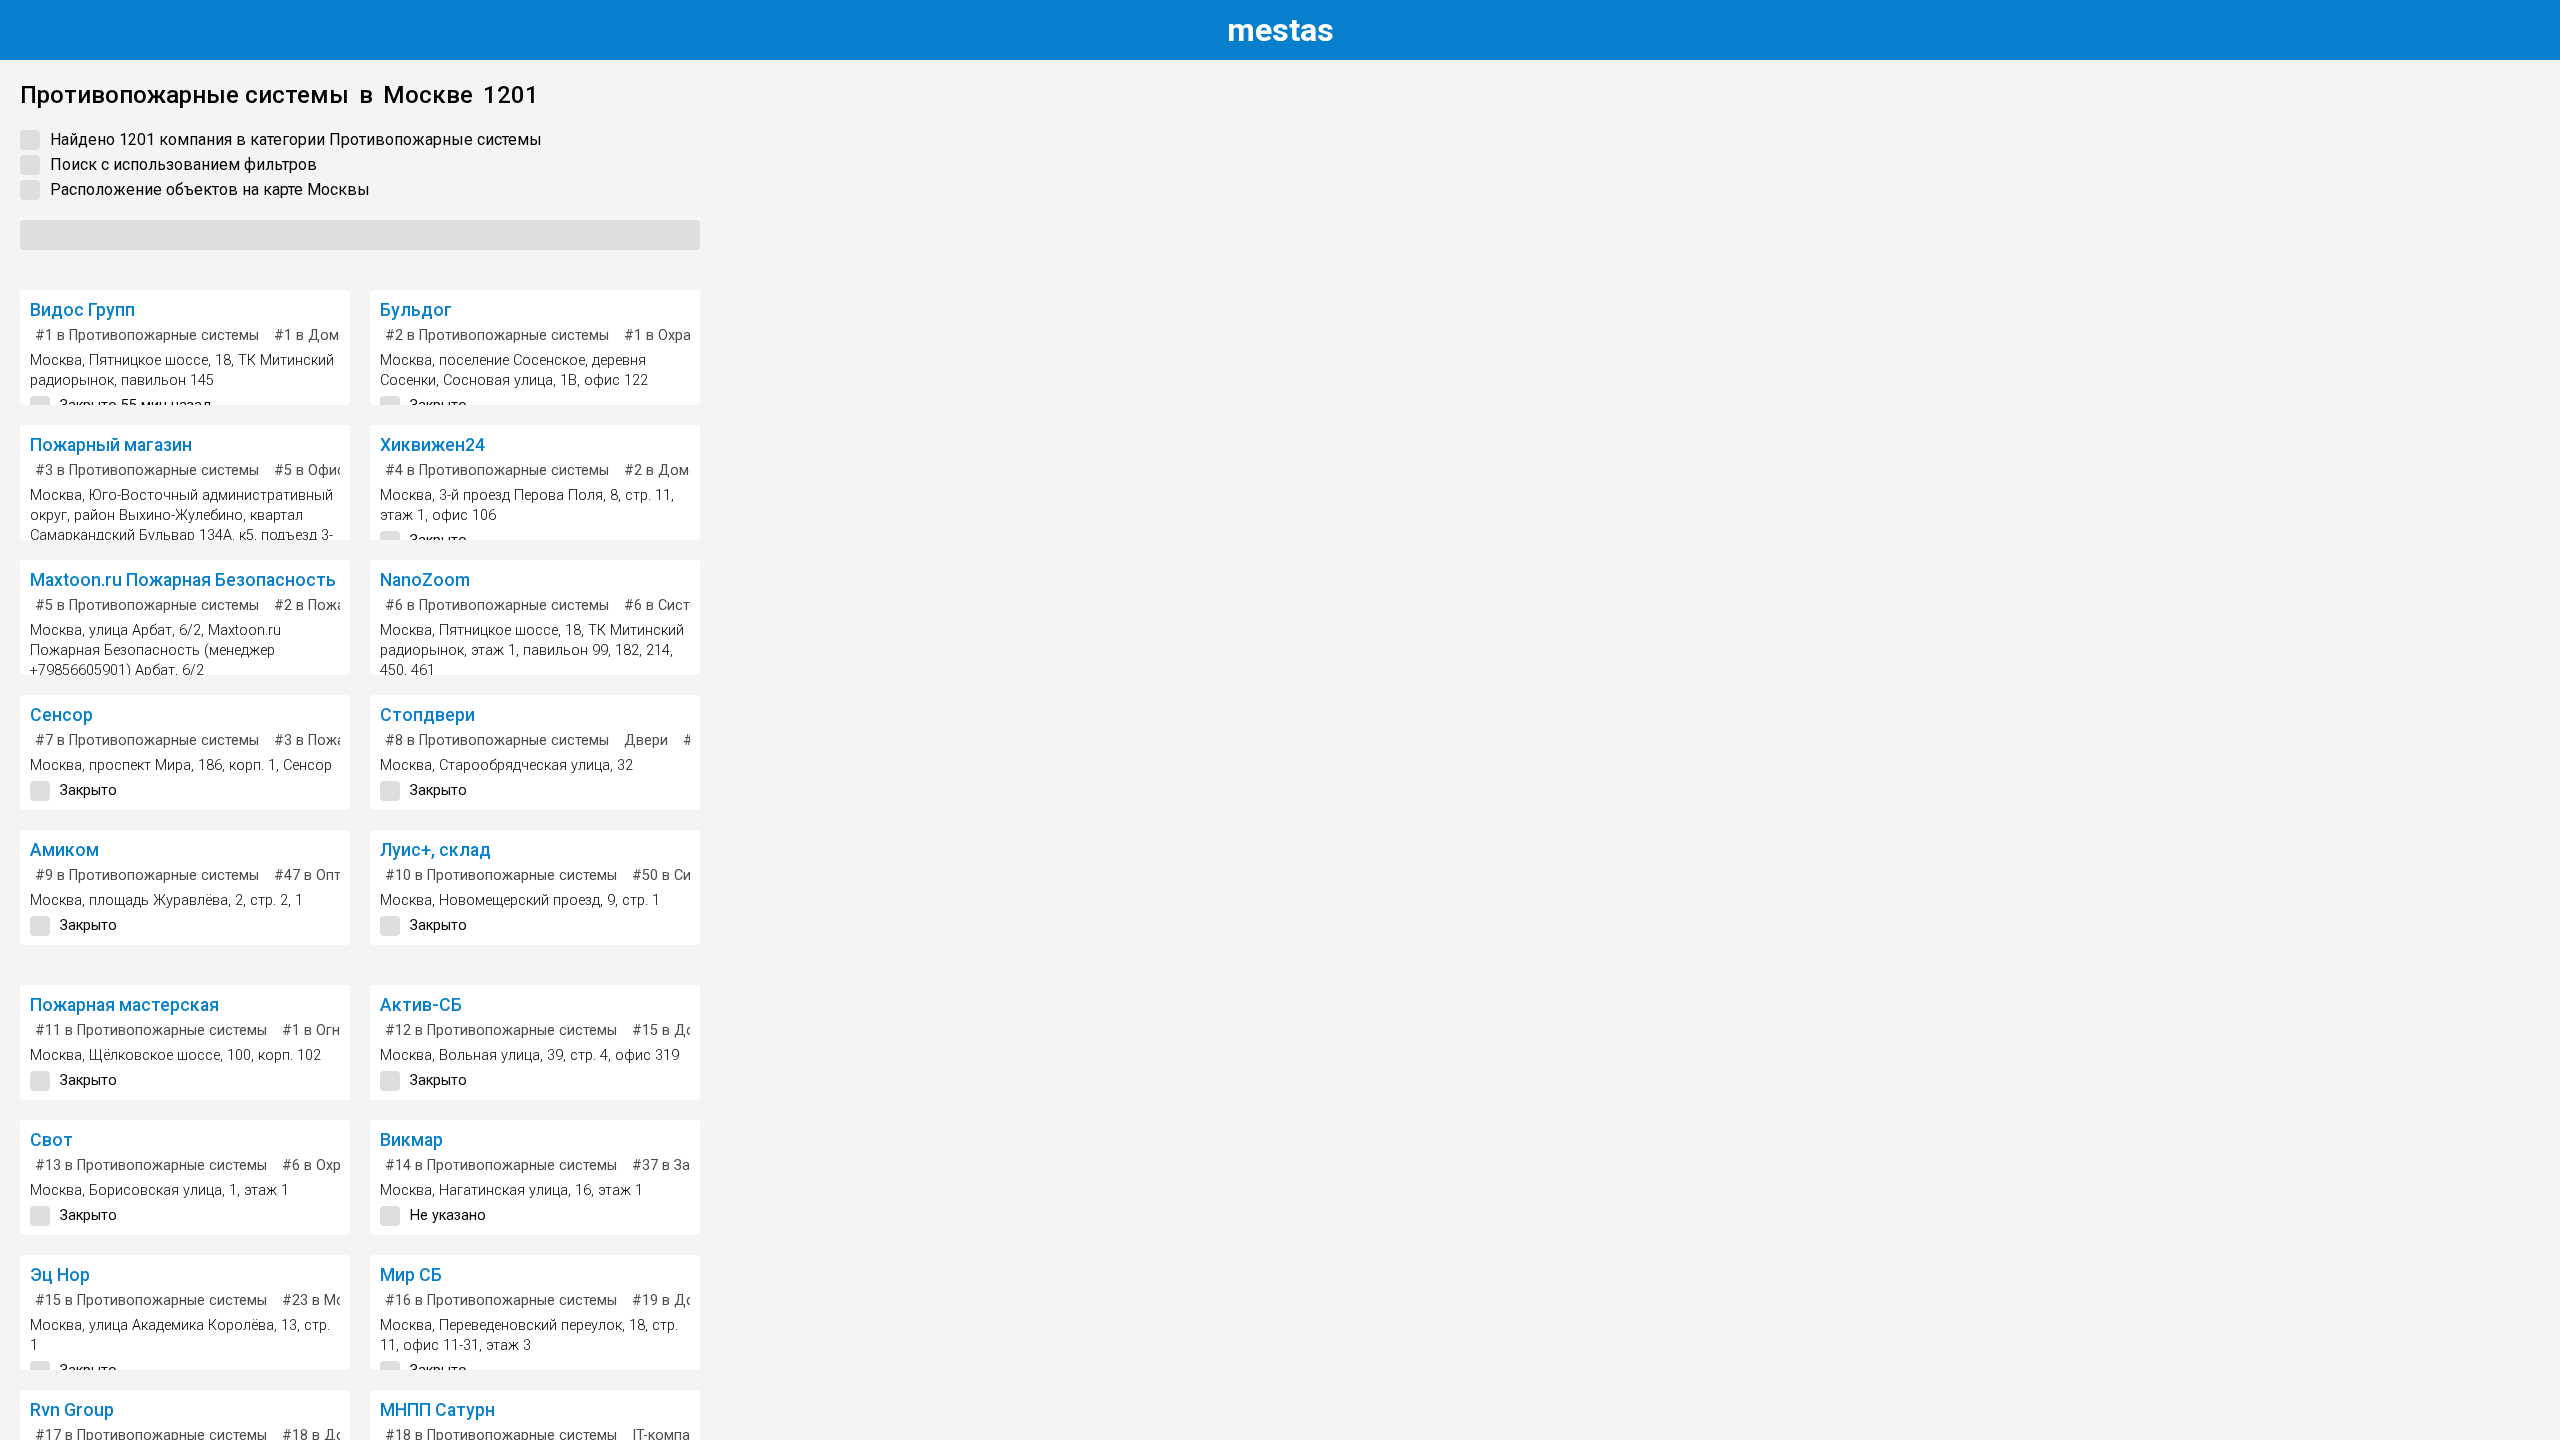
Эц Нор (60, 1275)
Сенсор (61, 715)
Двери (646, 740)
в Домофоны (330, 335)
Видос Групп (82, 310)
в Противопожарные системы (147, 335)
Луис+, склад (435, 850)
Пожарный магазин (111, 445)
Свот (51, 1140)
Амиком (64, 850)
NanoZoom (425, 580)
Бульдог (416, 310)
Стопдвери (427, 715)
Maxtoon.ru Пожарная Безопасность (183, 580)
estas (1280, 30)
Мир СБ (411, 1275)
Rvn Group (72, 1410)
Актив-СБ (421, 1005)
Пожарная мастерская (124, 1005)
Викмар (411, 1140)
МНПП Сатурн (437, 1410)
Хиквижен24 (432, 445)
